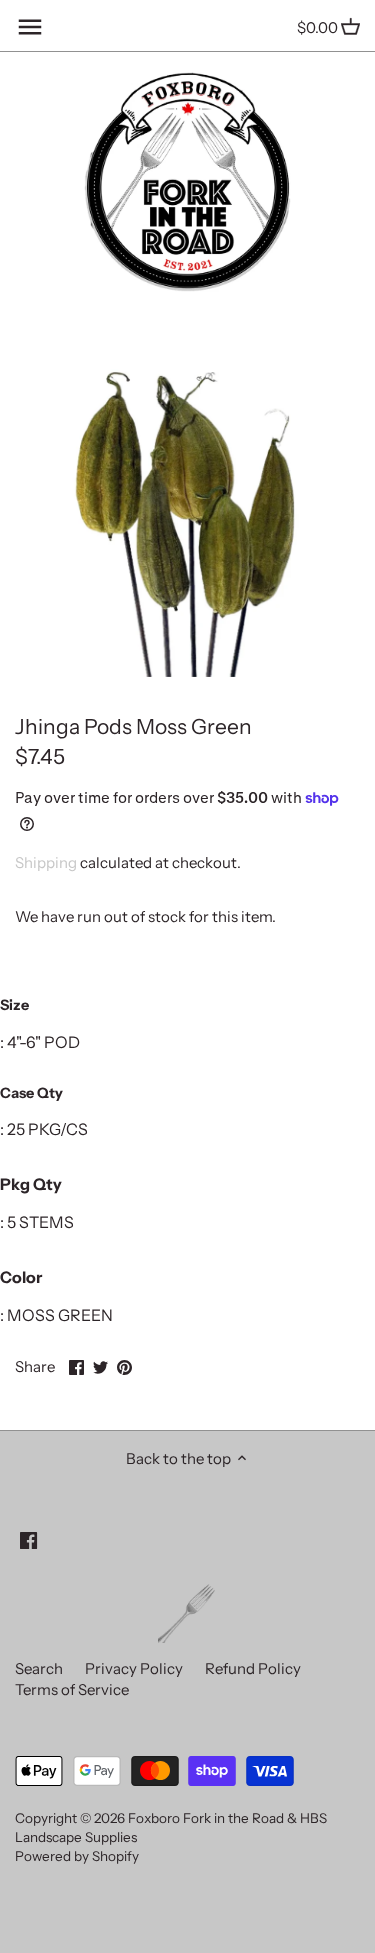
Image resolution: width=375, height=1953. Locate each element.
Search (39, 1668)
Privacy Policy (134, 1668)
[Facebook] (28, 1538)
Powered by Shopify (77, 1856)
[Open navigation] (30, 27)
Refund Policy (253, 1668)
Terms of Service (72, 1689)
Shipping (46, 862)
